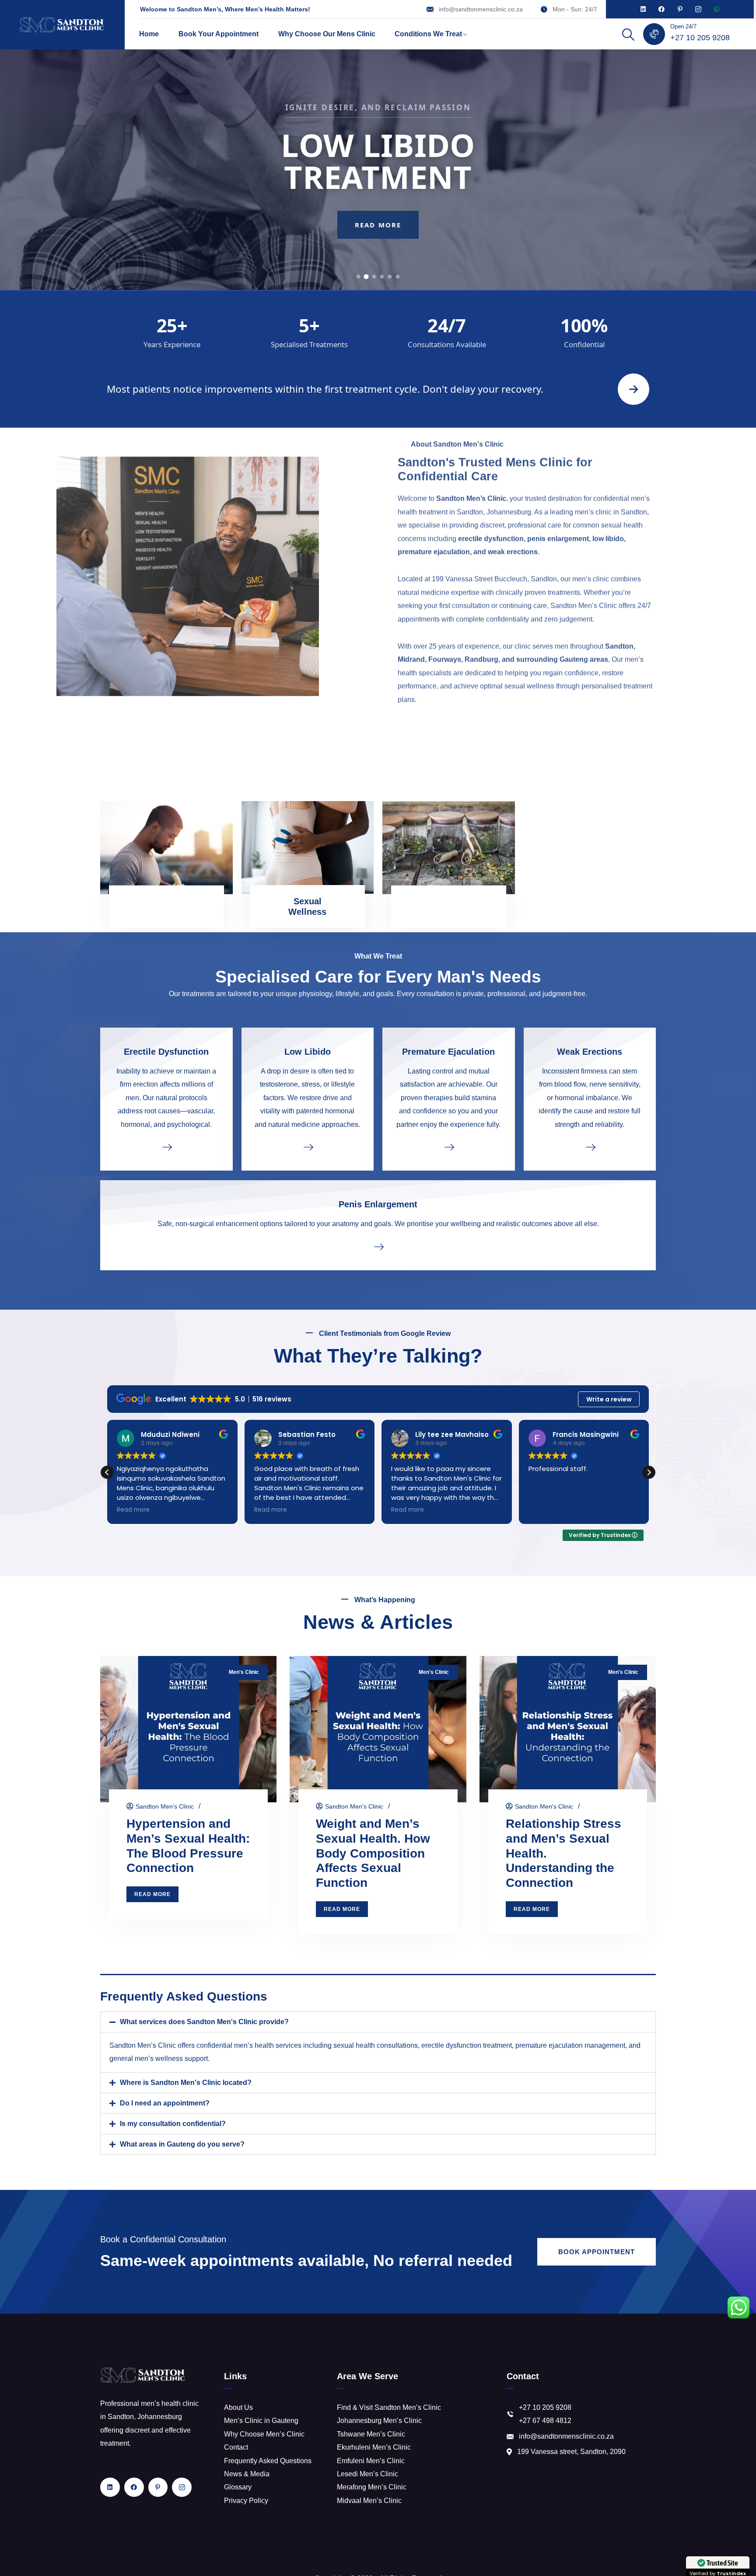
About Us (238, 2407)
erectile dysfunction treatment (467, 2045)
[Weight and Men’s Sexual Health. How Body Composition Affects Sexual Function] (378, 1729)
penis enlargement (558, 546)
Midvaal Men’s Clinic (369, 2501)
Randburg (481, 667)
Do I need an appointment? (165, 2103)
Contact (236, 2447)
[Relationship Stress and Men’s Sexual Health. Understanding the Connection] (568, 1729)
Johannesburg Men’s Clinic (379, 2421)
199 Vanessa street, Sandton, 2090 (571, 2452)
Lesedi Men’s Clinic (367, 2474)
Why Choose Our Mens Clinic (327, 34)
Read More (378, 241)
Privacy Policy (246, 2501)
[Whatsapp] (717, 9)
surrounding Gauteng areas (562, 667)
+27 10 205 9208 (700, 38)
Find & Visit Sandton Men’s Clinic (389, 2407)
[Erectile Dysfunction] (166, 1147)
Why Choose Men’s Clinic (264, 2434)
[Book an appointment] (633, 389)
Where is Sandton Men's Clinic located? (186, 2083)
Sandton (619, 654)
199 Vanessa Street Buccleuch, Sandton (494, 586)
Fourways (445, 667)
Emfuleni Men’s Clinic (371, 2461)
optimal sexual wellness (517, 693)
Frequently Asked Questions (268, 2461)
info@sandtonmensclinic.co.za (481, 9)
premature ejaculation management (570, 2045)
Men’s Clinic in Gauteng (261, 2421)
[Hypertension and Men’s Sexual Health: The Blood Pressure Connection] (188, 1729)
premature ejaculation (434, 559)
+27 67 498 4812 (545, 2421)
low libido (608, 546)
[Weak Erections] (590, 1147)
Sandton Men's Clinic (165, 1806)
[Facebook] (661, 9)
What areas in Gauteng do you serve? (182, 2144)
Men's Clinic (244, 1672)
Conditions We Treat (428, 34)
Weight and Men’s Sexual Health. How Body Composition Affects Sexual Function (373, 1853)
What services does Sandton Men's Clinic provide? (204, 2022)
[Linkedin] (643, 9)
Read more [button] (133, 1510)
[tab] (359, 277)
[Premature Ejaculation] (449, 1147)
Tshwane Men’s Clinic (371, 2434)
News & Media (247, 2474)
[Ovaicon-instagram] (698, 9)
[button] (649, 1472)
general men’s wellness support (159, 2058)
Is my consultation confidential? (173, 2124)
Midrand (411, 667)
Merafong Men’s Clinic (372, 2487)
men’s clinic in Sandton (611, 519)
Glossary (238, 2487)
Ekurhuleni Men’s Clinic (374, 2447)
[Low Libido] (308, 1147)
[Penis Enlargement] (378, 1246)
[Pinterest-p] (680, 9)
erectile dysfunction (491, 546)
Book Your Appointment (219, 34)
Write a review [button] (609, 1399)
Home (149, 34)
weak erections (513, 559)
